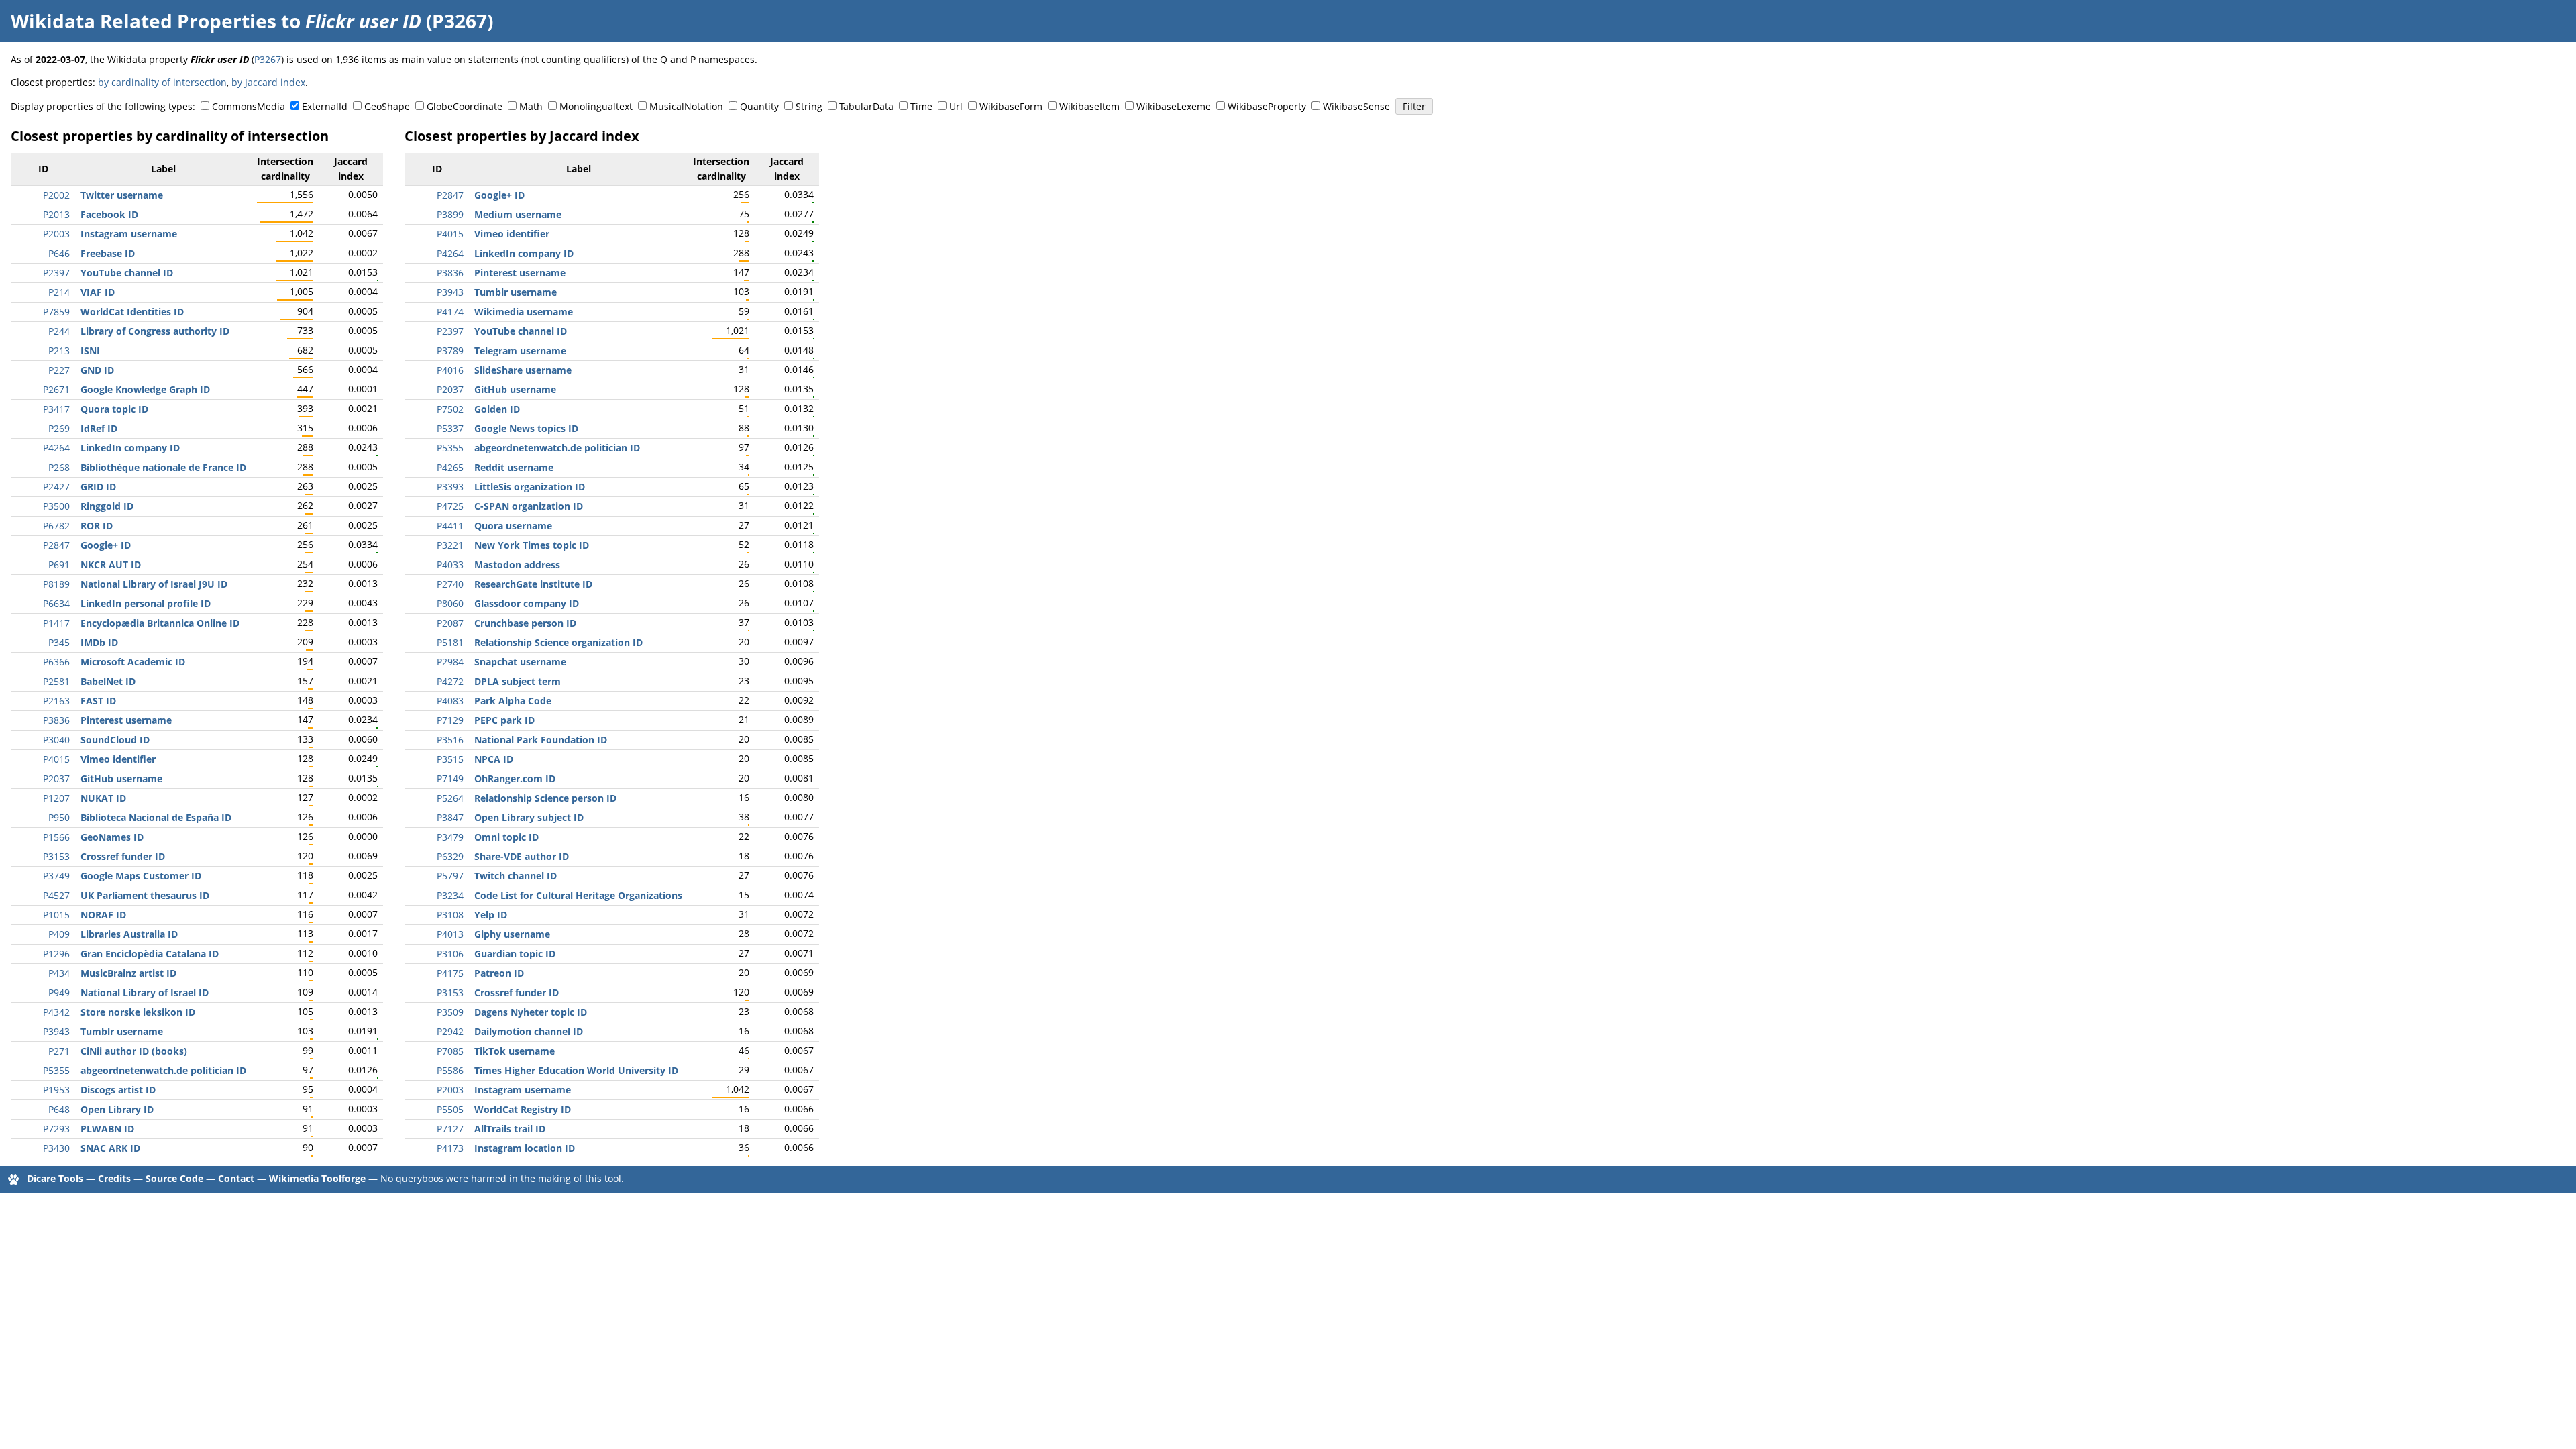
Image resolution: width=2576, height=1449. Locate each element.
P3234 (450, 895)
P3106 (450, 954)
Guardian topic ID (515, 954)
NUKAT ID (103, 798)
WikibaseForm (1011, 106)
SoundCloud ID (115, 740)
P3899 (450, 214)
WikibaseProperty (1267, 106)
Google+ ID (106, 545)
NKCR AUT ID (111, 565)
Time (921, 106)
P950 (59, 817)
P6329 (450, 856)
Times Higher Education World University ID (576, 1070)
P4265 (450, 467)
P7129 (450, 720)
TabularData (866, 106)
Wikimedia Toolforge (317, 1178)
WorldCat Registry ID (523, 1109)
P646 (59, 253)
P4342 (56, 1012)
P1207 (56, 798)
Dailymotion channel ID (529, 1031)
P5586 (450, 1070)
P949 (59, 992)
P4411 (450, 526)
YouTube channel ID (127, 273)
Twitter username (122, 195)
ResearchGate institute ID (533, 584)
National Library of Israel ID (145, 992)
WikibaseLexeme (1174, 106)
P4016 (450, 370)
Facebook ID (109, 214)
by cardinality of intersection (162, 82)
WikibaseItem (1089, 106)
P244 (59, 331)
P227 (59, 370)
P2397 (56, 273)
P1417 (56, 623)
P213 (59, 351)
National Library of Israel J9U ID (154, 584)
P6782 (56, 526)
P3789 (450, 351)
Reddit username (514, 467)
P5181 (450, 642)
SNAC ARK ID (110, 1148)
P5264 (450, 798)
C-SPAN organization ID (529, 506)
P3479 (450, 837)
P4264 (56, 448)
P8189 (56, 584)
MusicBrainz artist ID (128, 973)
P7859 (56, 312)
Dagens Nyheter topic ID (531, 1012)
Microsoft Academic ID (133, 662)
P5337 (450, 428)
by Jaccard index (268, 82)
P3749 (56, 876)
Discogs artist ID (118, 1090)
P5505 (450, 1109)
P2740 (450, 584)
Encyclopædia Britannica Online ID (160, 623)
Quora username (513, 526)
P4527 (56, 895)
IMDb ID (99, 642)
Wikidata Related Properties (144, 21)
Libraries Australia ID (129, 934)
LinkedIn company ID (130, 448)
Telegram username (520, 351)
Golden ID (497, 409)
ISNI (90, 351)
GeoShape (387, 106)
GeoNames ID (112, 837)
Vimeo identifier (118, 759)
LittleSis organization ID (530, 487)
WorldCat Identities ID (132, 312)
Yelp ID (491, 915)
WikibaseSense (1356, 106)
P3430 (56, 1148)
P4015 (56, 759)
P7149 (450, 779)
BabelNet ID (108, 681)
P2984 (450, 662)
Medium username (518, 214)
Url (956, 106)
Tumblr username (122, 1031)
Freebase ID (108, 253)
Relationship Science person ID (545, 798)
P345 (59, 642)
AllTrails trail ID (510, 1129)
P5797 (450, 876)
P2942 (450, 1031)
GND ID (97, 370)
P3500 (56, 506)
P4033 (450, 565)
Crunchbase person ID (525, 623)
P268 (59, 467)
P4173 (450, 1148)
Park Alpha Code (513, 701)
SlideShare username (523, 370)
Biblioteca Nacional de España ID (156, 817)
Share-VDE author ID (522, 856)
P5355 (56, 1070)
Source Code (174, 1178)
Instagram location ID (525, 1148)
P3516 (450, 740)
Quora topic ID (114, 409)
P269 (59, 428)
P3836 (56, 720)
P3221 (450, 545)
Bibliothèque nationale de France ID (163, 467)
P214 (59, 292)
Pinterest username (126, 720)
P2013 (56, 214)
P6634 (56, 603)
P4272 (450, 681)
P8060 (450, 603)
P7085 (450, 1051)
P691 (59, 565)
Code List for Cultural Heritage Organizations (578, 895)
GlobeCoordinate (465, 106)
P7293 (56, 1129)
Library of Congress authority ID (155, 331)
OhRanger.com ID (515, 779)
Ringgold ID (107, 506)
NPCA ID (494, 759)
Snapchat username (520, 662)
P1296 (56, 954)
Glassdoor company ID (527, 603)
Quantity (759, 106)
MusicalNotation (686, 106)
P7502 (450, 409)
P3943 (56, 1031)
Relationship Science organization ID (558, 642)
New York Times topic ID (532, 545)
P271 (59, 1051)
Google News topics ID (526, 428)
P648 (59, 1109)
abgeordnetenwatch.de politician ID (163, 1070)
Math (531, 106)
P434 (59, 973)
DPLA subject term (518, 681)
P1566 (56, 837)
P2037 (56, 779)
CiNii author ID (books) (134, 1051)
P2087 (450, 623)
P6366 (56, 662)
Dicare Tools (55, 1178)
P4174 (450, 312)
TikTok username (515, 1051)
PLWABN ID (107, 1129)
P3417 (56, 409)
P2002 (56, 195)
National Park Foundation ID (541, 740)
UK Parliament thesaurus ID (145, 895)
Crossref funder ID (123, 856)
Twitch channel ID (516, 876)
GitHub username (121, 779)
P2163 (56, 701)
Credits (114, 1178)
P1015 (56, 915)
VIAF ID (98, 292)
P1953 (56, 1090)
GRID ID (98, 487)
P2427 (56, 487)
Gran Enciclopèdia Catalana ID (150, 954)
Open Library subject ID (529, 817)
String (809, 106)
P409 (59, 934)
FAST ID (98, 701)
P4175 (450, 973)
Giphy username (512, 934)
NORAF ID (103, 915)
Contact (236, 1178)
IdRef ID (99, 428)
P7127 (450, 1129)
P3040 (56, 740)
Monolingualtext (596, 106)
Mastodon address (517, 565)
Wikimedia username (524, 312)
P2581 (56, 681)
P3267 (268, 59)
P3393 (450, 487)
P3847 (450, 817)
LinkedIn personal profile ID (146, 603)
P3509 (450, 1012)
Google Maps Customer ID (141, 876)
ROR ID (97, 526)
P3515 (450, 759)
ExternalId (325, 106)
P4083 (450, 701)
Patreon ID (499, 973)
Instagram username (129, 234)
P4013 (450, 934)
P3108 (450, 915)
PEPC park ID (504, 720)
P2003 (56, 234)
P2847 (56, 545)
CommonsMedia (249, 106)
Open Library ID (117, 1109)
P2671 (56, 389)
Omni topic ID (506, 837)
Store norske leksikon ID (138, 1012)
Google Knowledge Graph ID (145, 389)
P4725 (450, 506)
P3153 (56, 856)
